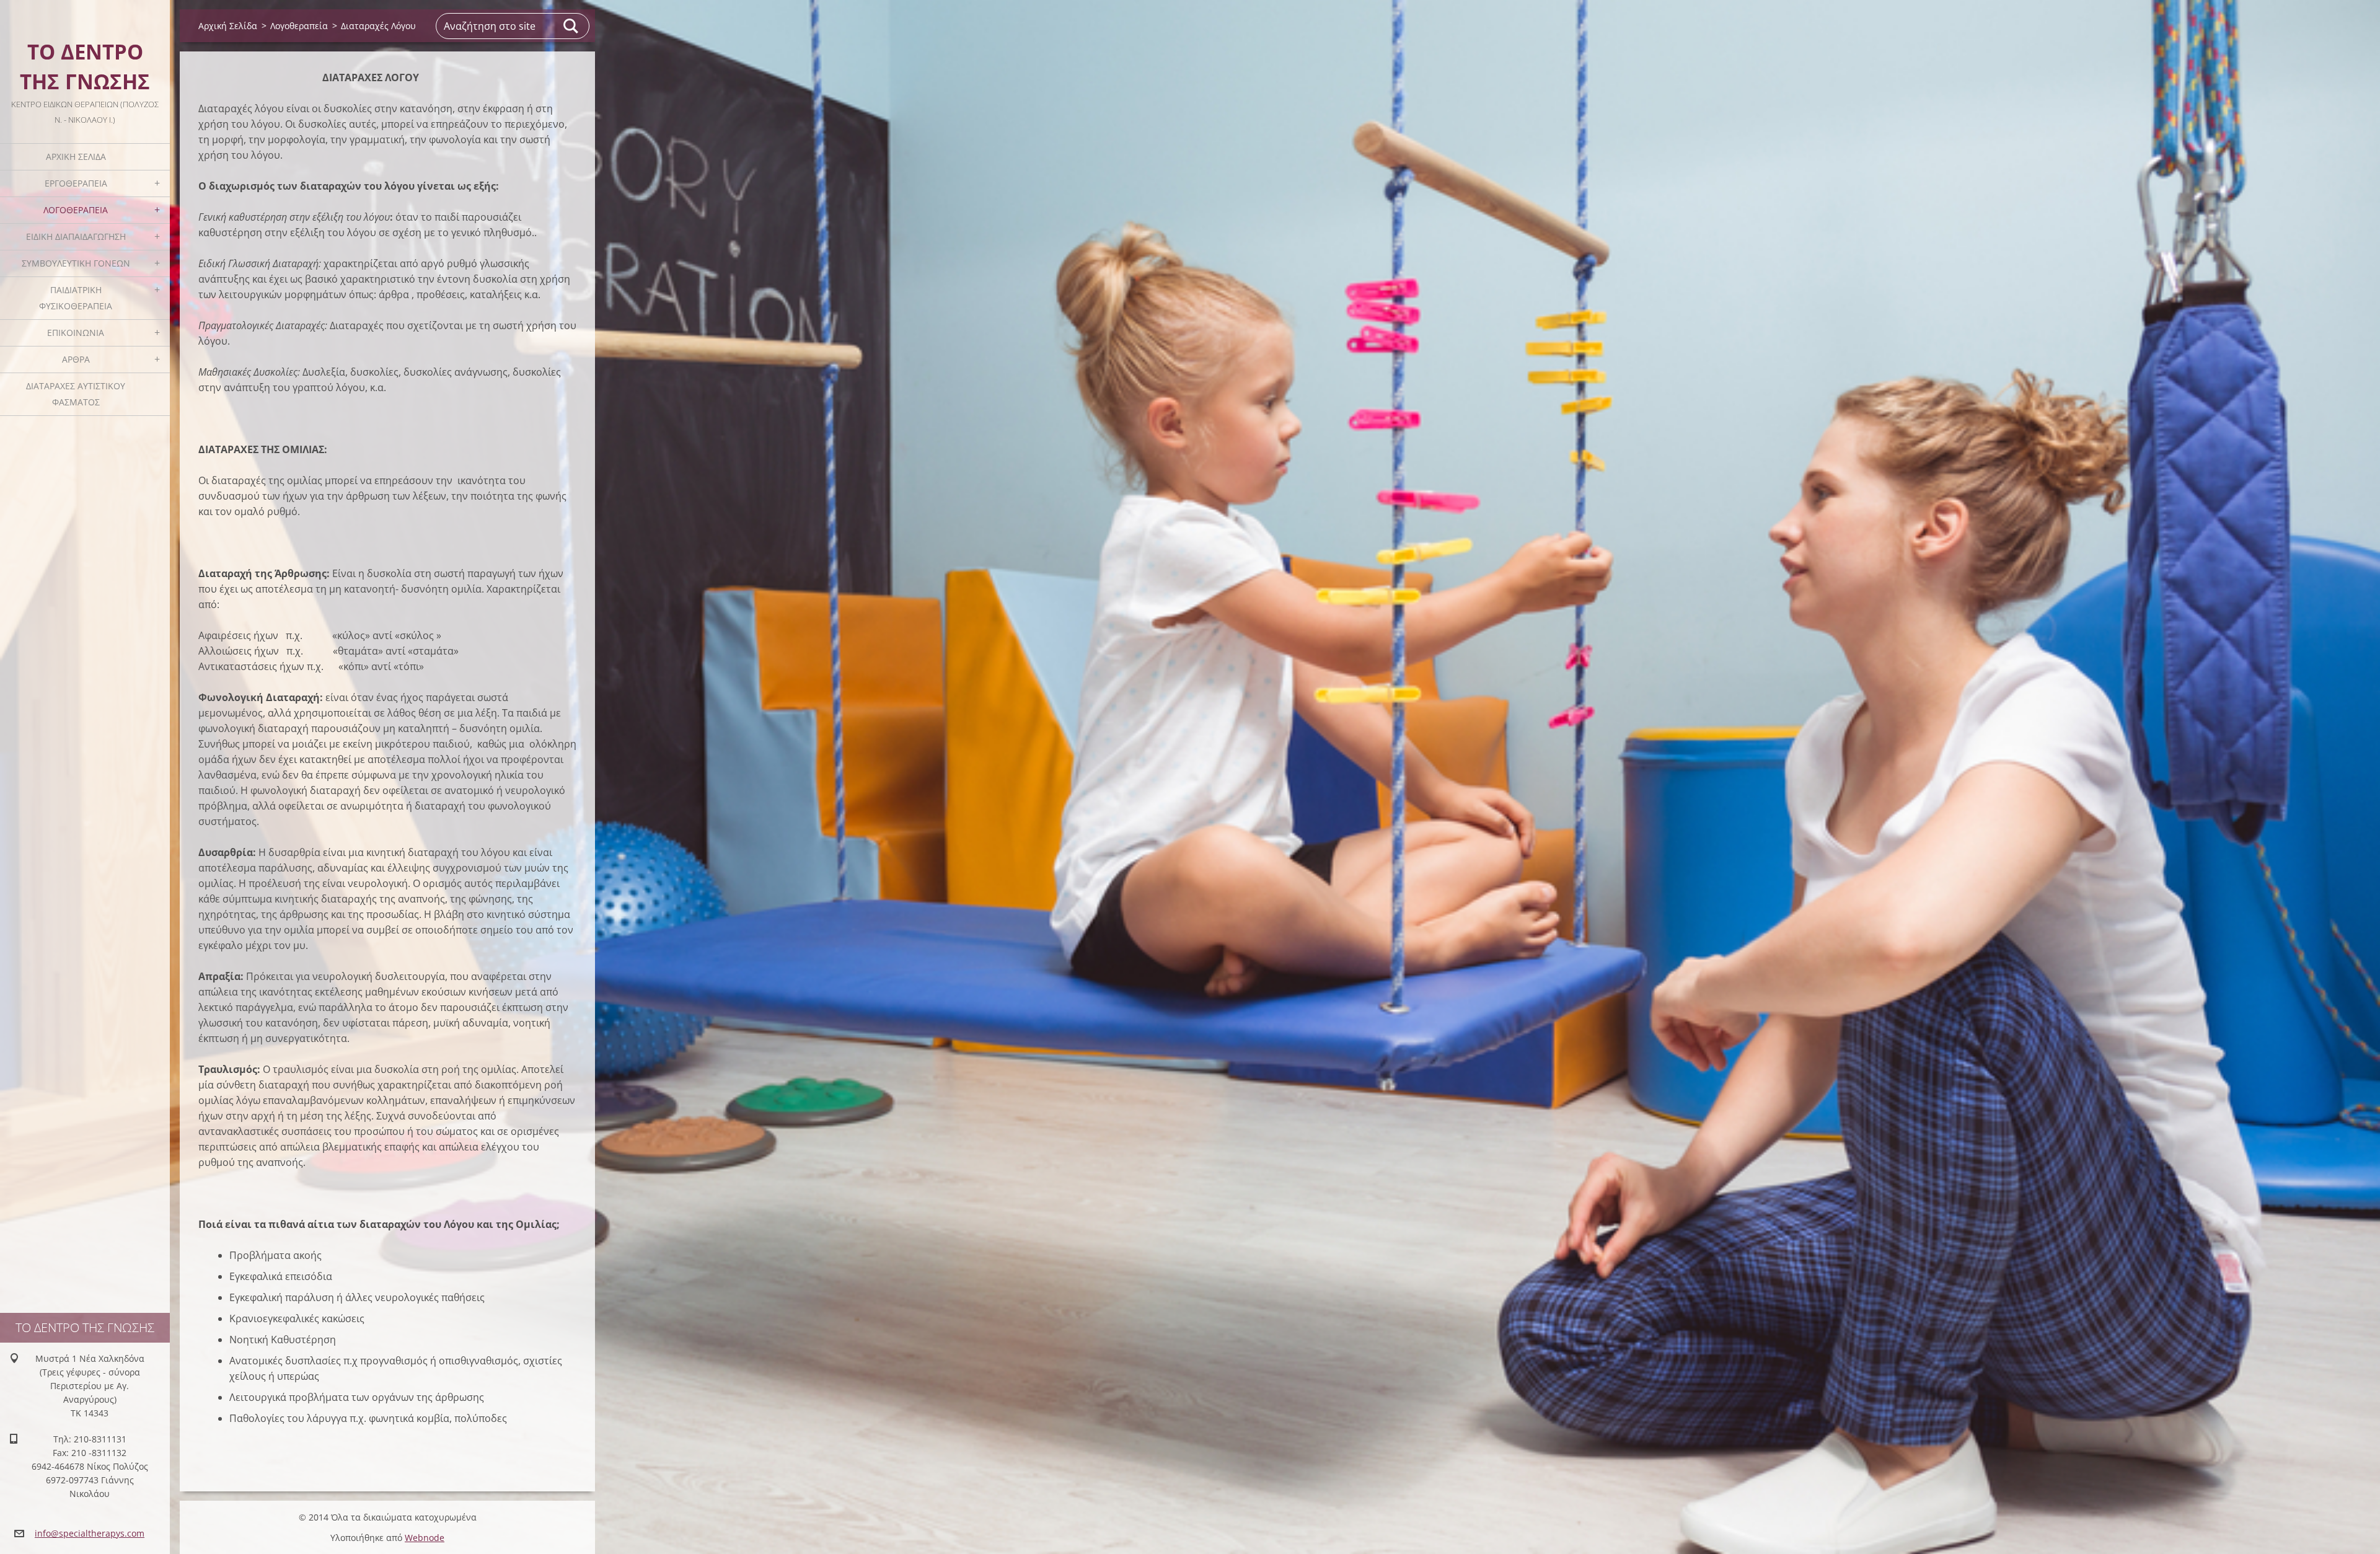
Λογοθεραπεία (76, 210)
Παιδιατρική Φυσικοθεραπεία (76, 298)
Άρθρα (76, 359)
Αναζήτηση (571, 26)
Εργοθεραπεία (76, 183)
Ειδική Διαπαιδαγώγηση (76, 236)
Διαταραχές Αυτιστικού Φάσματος (76, 394)
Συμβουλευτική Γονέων (76, 263)
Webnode (425, 1538)
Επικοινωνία (76, 333)
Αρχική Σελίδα (76, 157)
